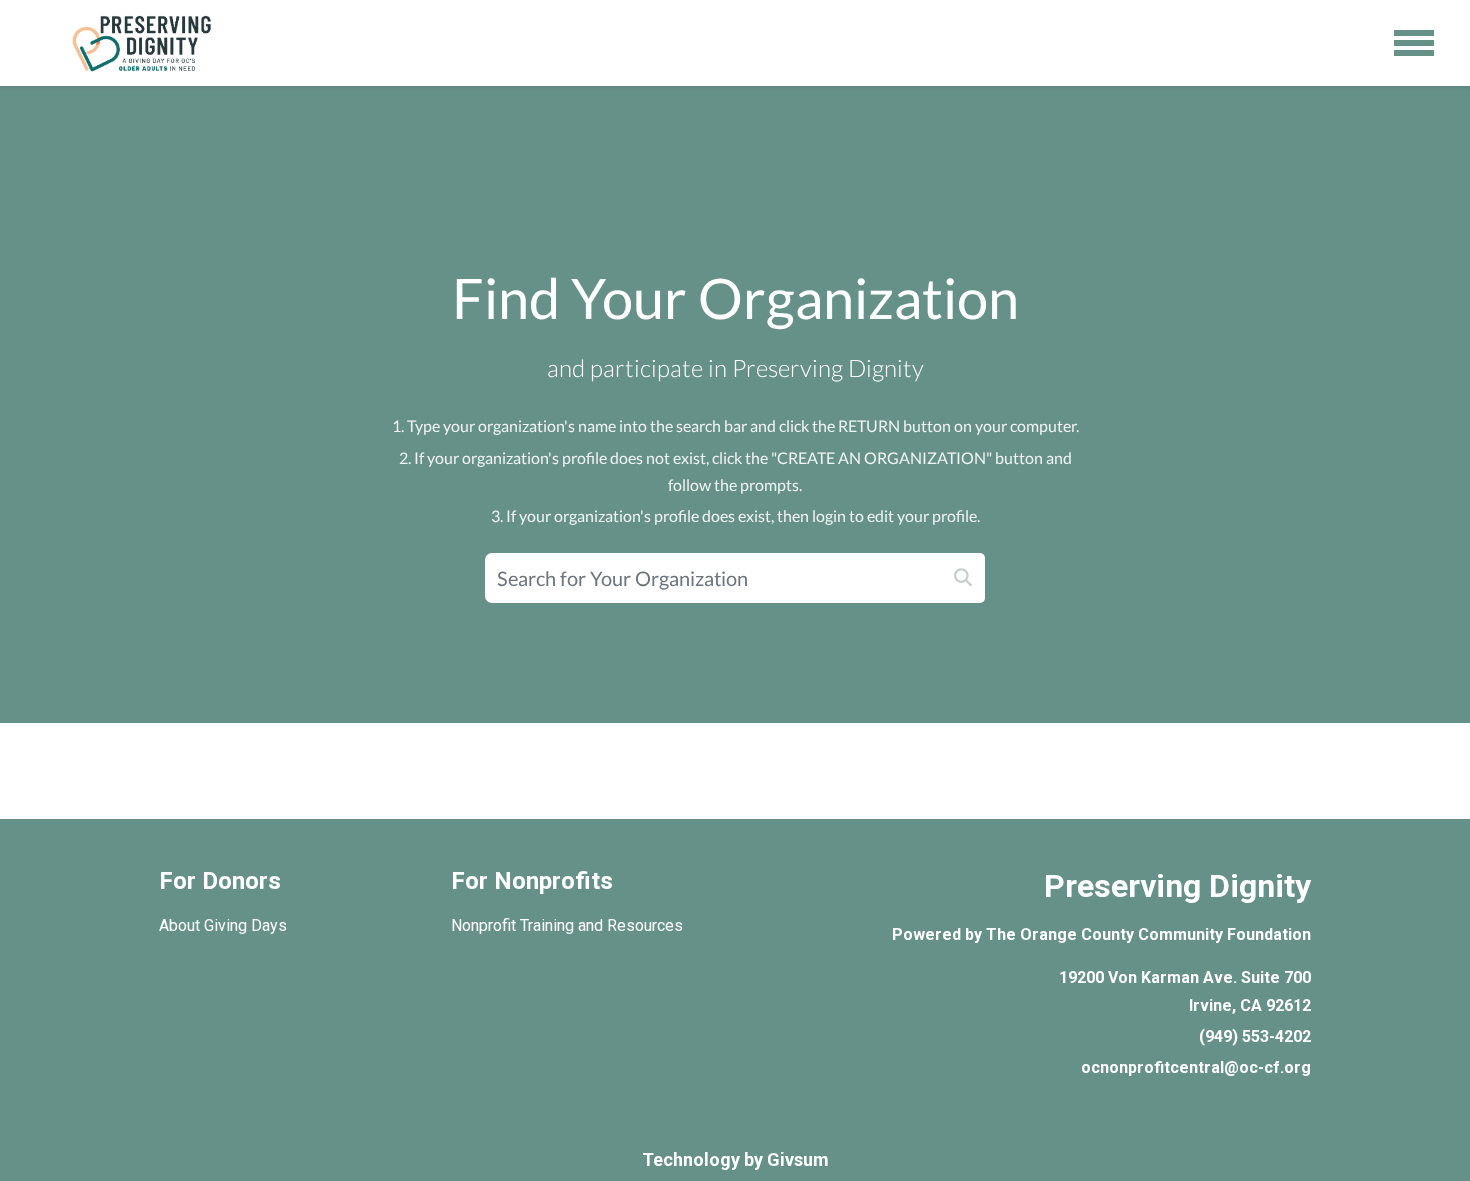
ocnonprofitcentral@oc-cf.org (1196, 1067)
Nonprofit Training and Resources (567, 925)
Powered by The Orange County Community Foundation (1101, 934)
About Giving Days (223, 925)
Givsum (798, 1159)
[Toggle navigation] (1414, 43)
